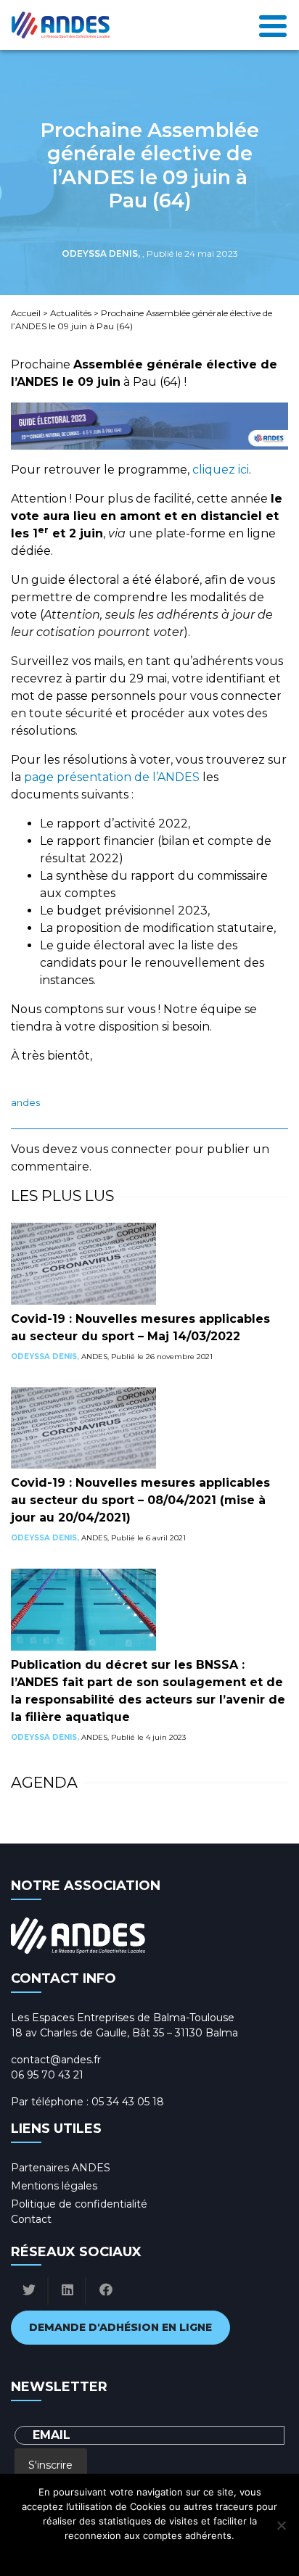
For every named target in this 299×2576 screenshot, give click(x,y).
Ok (85, 2554)
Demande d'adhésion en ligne (120, 2327)
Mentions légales (54, 2186)
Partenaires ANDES (61, 2168)
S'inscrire (50, 2465)
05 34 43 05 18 (128, 2102)
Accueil (26, 313)
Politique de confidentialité (79, 2204)
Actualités (71, 313)
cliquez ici (221, 470)
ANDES (25, 1103)
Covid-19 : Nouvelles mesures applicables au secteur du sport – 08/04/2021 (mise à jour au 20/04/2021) (140, 1500)
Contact (31, 2219)
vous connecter (126, 1149)
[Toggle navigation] (273, 25)
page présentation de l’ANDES (112, 777)
